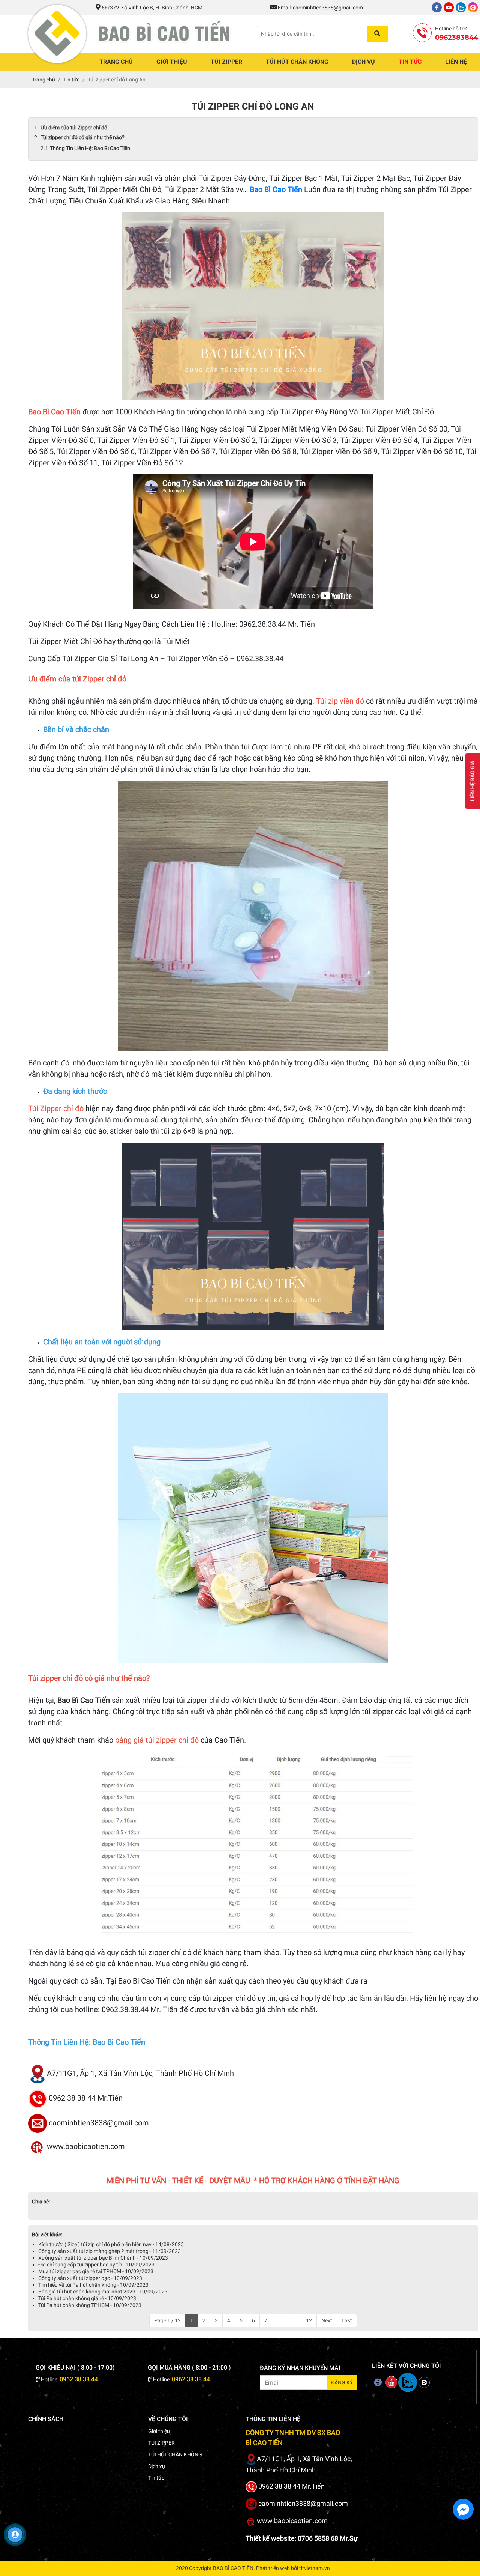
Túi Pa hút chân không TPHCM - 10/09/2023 (90, 2305)
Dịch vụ (364, 62)
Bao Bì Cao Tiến (276, 189)
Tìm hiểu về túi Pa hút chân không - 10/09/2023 (93, 2285)
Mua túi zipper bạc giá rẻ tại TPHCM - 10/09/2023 (96, 2271)
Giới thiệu (172, 62)
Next (327, 2320)
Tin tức (410, 62)
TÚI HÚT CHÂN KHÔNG (297, 62)
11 (294, 2320)
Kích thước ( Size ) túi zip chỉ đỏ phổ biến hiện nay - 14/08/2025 (111, 2244)
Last (347, 2320)
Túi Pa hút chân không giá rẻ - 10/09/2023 (87, 2298)
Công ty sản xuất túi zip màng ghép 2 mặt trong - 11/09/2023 (109, 2251)
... (279, 2320)
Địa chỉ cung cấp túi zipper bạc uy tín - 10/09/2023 (96, 2265)
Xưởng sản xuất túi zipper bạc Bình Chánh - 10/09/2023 (103, 2258)
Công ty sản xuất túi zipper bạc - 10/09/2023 (90, 2278)
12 (309, 2320)
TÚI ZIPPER (226, 62)
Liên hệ (456, 62)
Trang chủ (116, 62)
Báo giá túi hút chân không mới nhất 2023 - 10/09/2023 (103, 2292)
